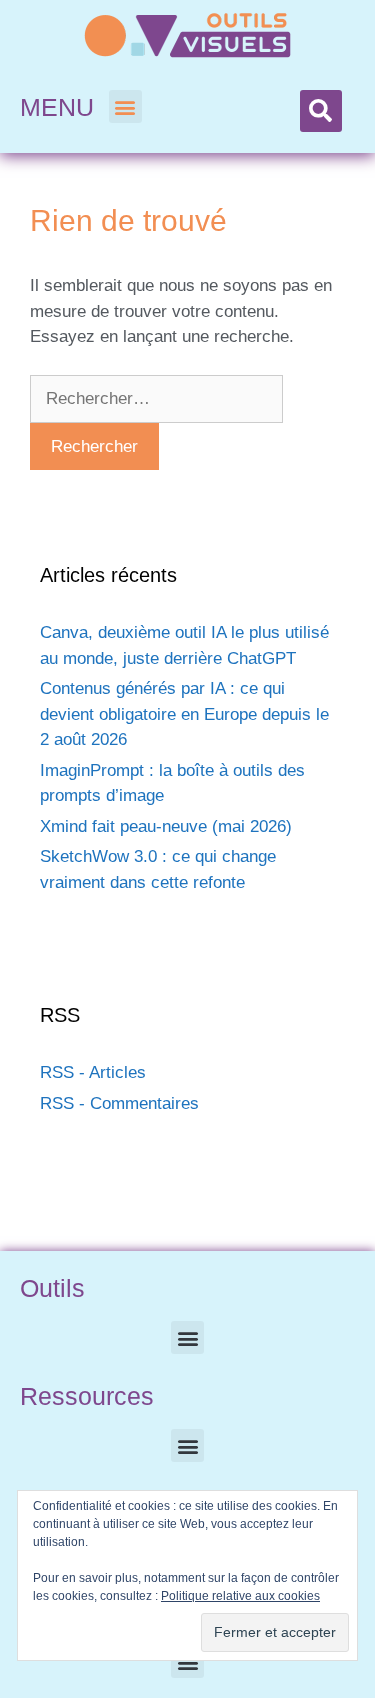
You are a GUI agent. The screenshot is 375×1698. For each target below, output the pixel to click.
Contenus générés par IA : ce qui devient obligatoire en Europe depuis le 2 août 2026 (184, 714)
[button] (125, 106)
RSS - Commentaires (119, 1103)
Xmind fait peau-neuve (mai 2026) (166, 826)
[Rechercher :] (156, 398)
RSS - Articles (93, 1072)
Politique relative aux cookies (240, 1596)
